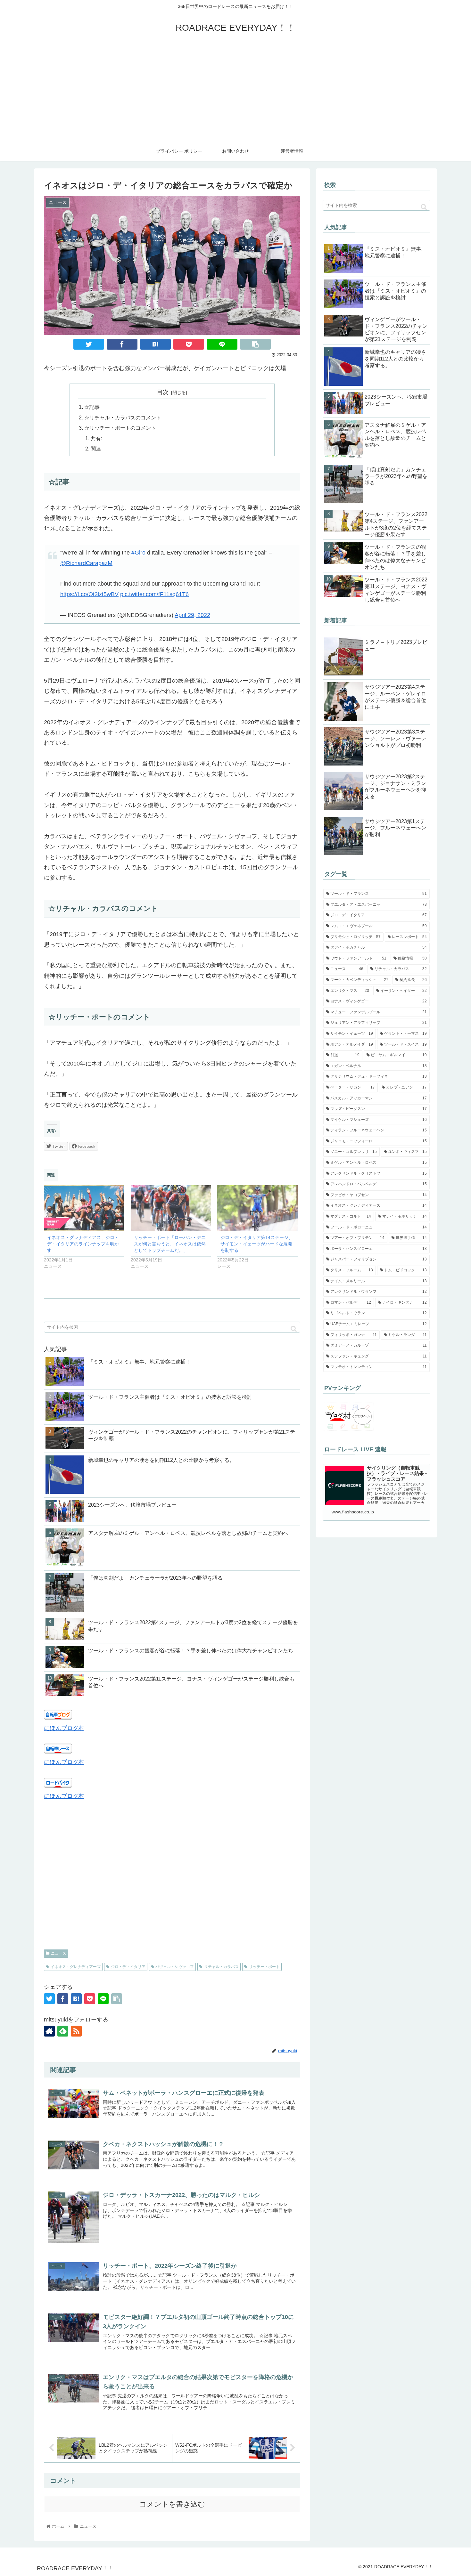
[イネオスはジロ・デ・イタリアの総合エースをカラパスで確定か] (155, 344)
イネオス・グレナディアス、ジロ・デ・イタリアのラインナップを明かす (83, 1244)
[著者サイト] (49, 2031)
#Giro (138, 553)
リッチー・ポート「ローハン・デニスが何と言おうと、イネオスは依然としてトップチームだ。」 (170, 1244)
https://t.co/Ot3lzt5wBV (89, 594)
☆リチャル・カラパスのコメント (123, 417)
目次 (163, 392)
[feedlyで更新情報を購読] (63, 2031)
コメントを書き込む (172, 2504)
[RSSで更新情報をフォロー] (76, 2031)
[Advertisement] (235, 93)
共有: (96, 438)
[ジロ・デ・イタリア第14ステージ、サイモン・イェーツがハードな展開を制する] (257, 1208)
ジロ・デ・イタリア (128, 1967)
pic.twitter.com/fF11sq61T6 (154, 594)
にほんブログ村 (64, 1728)
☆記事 (92, 407)
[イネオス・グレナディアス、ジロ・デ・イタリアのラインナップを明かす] (84, 1208)
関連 (96, 449)
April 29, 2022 (192, 615)
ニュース (59, 1953)
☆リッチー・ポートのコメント (120, 428)
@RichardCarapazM (86, 563)
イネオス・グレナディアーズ (76, 1967)
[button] (294, 1329)
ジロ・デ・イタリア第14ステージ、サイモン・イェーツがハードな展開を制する (257, 1244)
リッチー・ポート (264, 1967)
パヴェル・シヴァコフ (175, 1967)
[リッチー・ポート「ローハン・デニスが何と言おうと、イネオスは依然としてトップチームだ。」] (171, 1208)
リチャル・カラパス (221, 1967)
